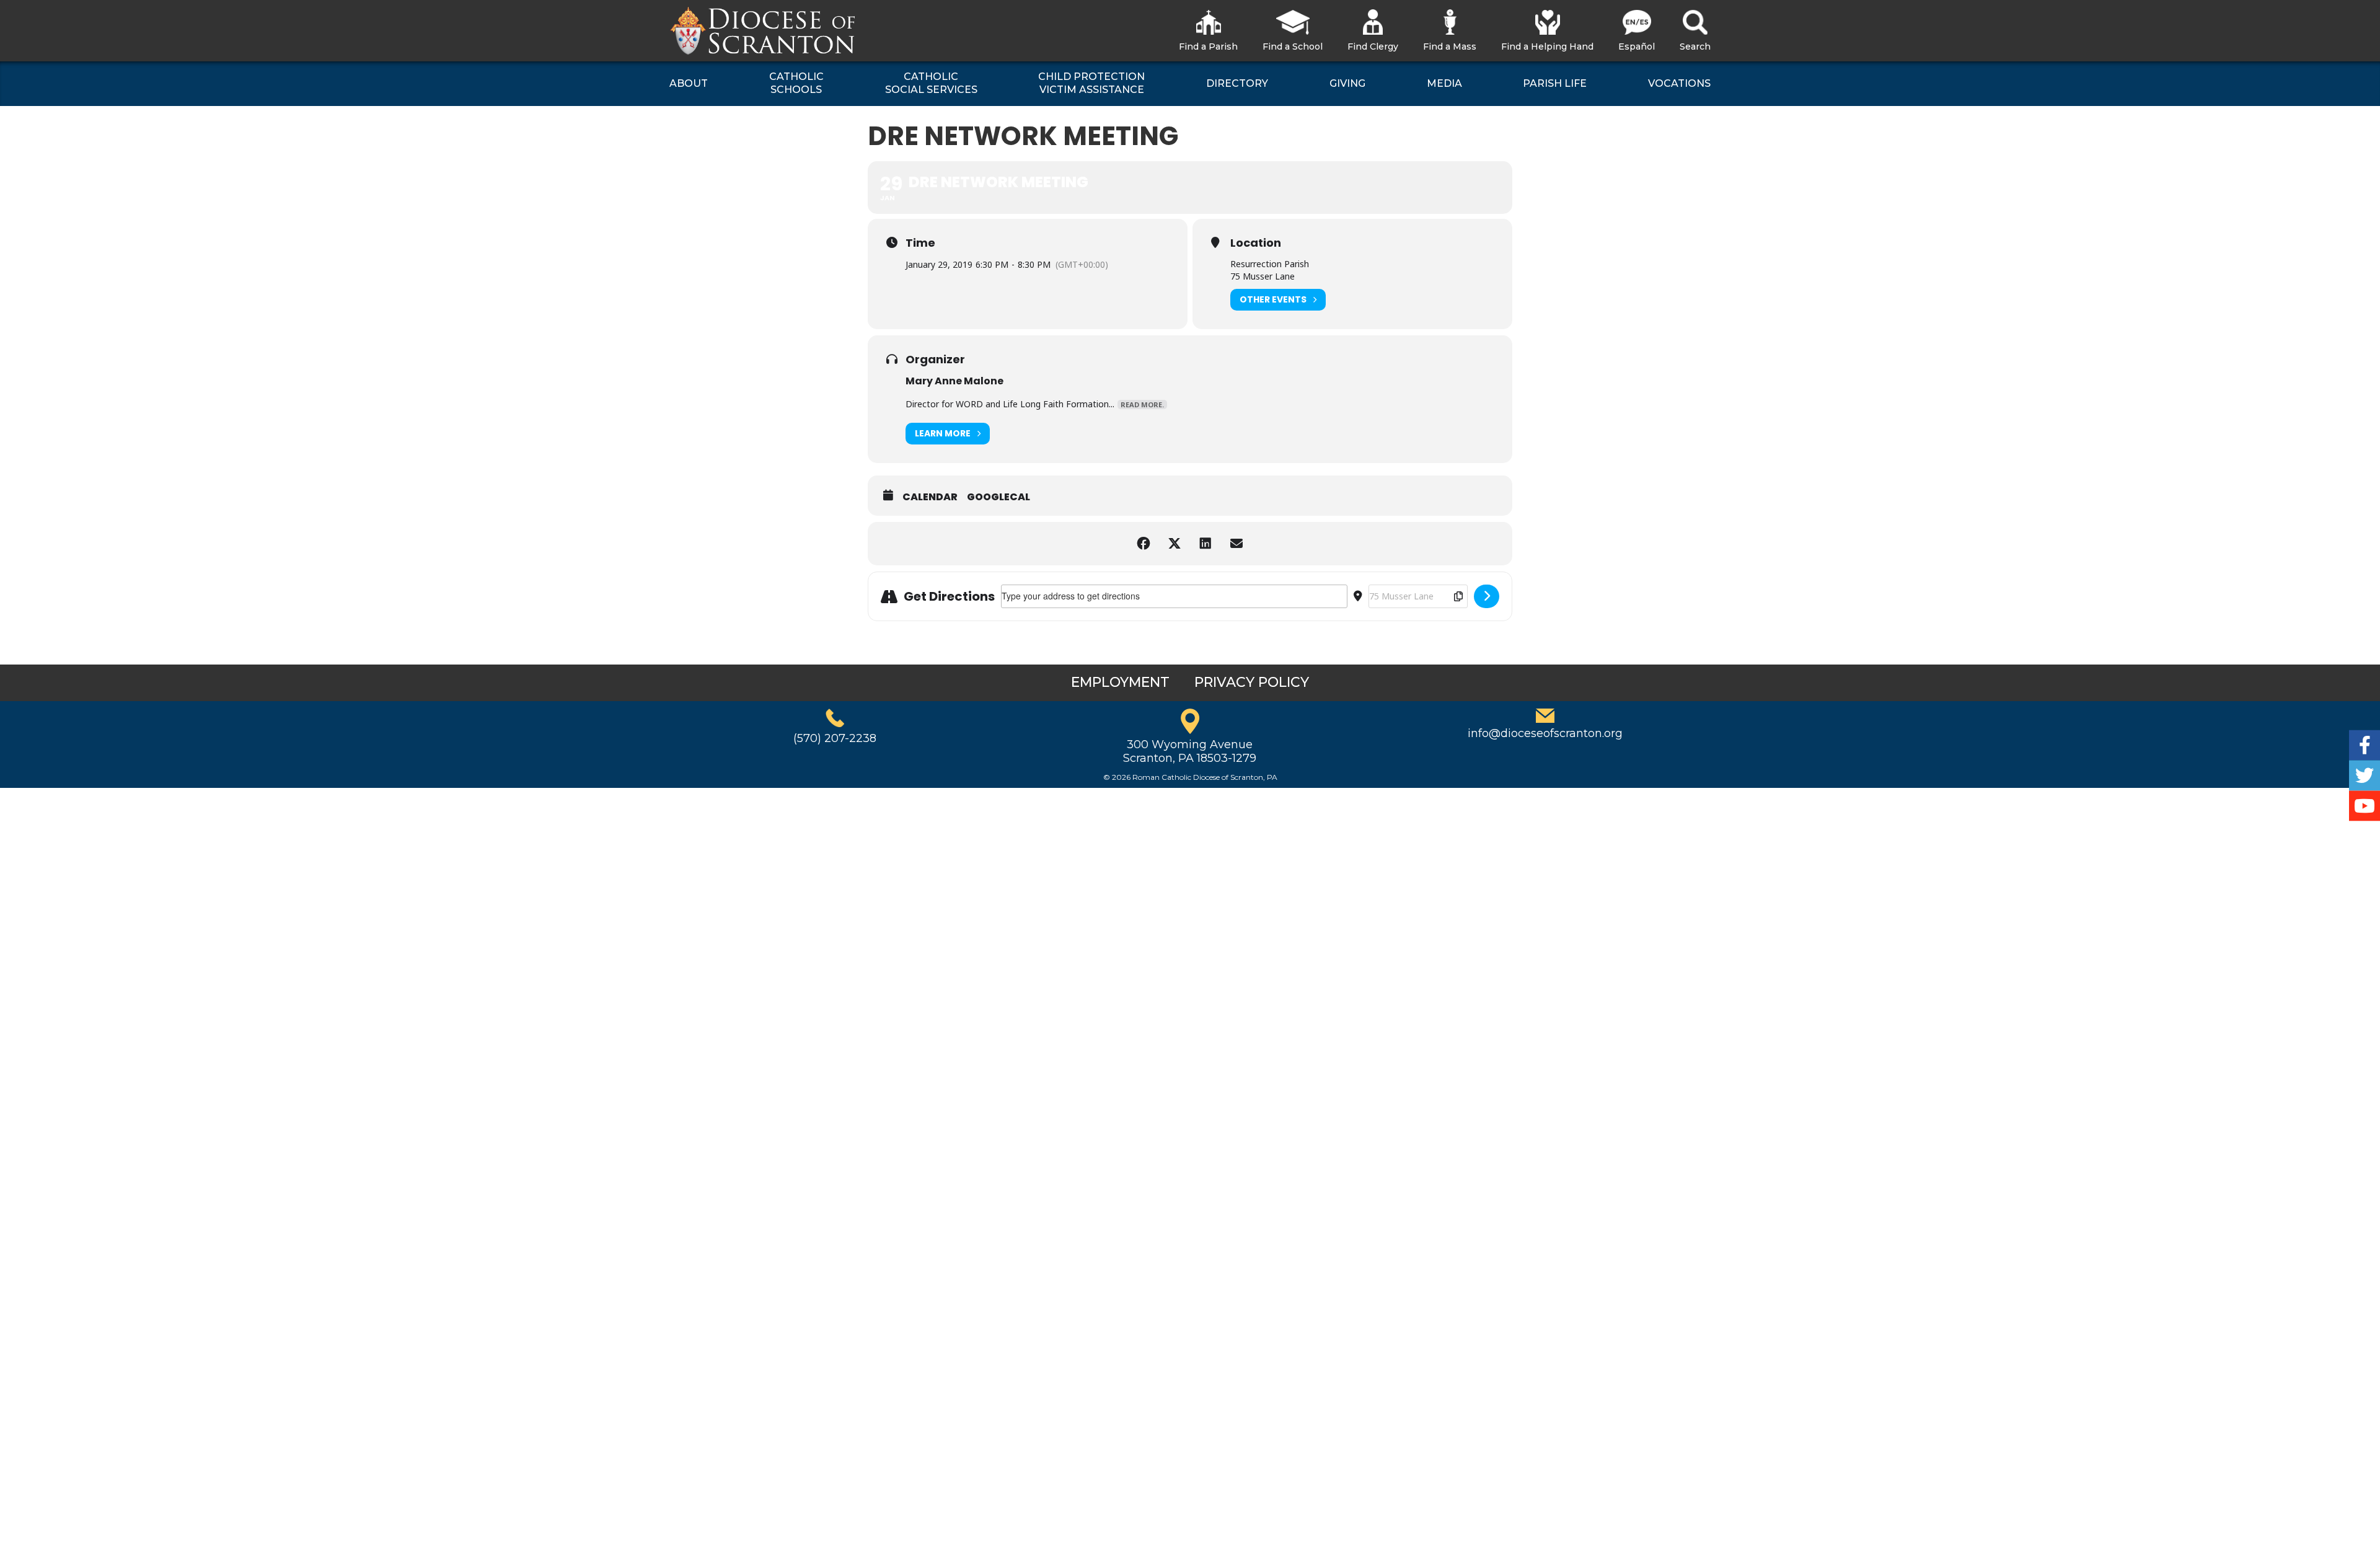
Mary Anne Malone (954, 381)
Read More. (1142, 404)
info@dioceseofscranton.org (1545, 733)
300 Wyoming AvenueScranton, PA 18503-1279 (1190, 751)
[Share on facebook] (1144, 544)
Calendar (930, 497)
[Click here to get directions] (1487, 596)
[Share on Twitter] (1175, 544)
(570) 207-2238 (835, 738)
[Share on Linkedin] (1205, 544)
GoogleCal (998, 497)
